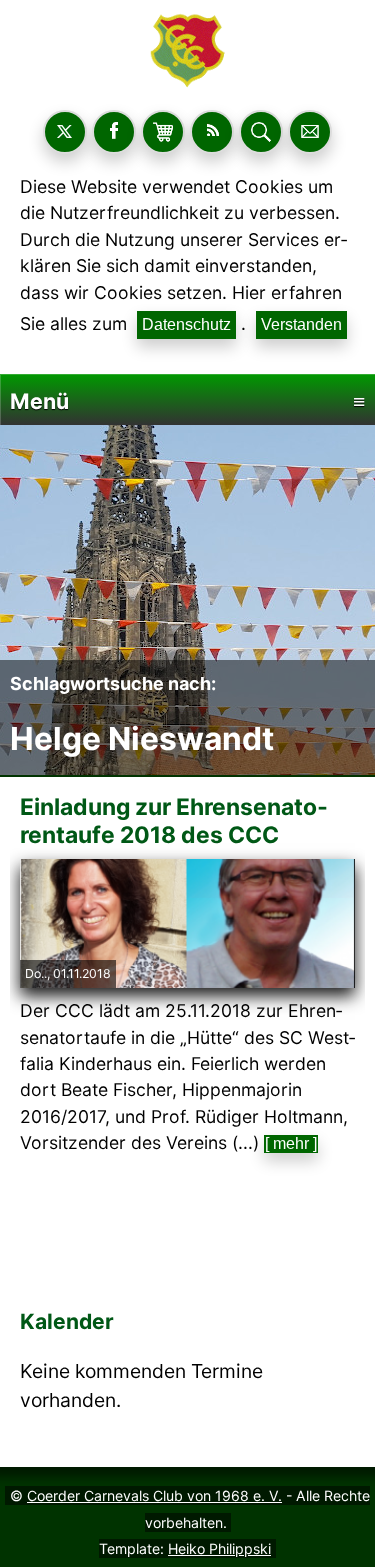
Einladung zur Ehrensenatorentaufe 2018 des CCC (174, 820)
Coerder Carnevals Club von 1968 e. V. (154, 1495)
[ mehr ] (291, 1143)
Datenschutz (186, 324)
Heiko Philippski (219, 1548)
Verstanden (301, 324)
